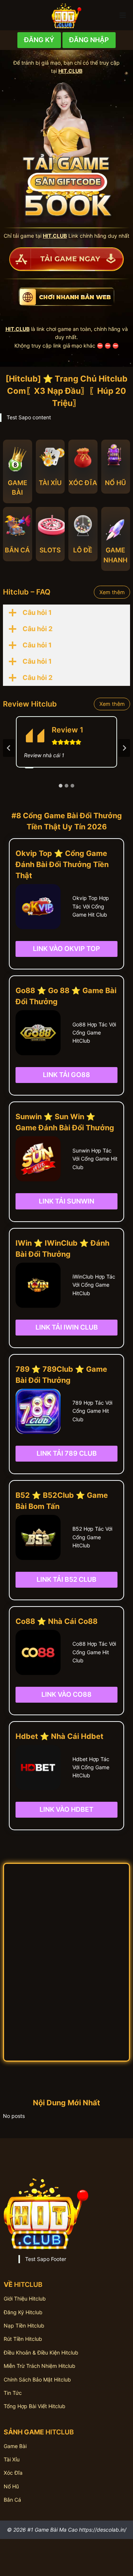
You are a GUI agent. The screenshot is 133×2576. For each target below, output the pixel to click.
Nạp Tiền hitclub (24, 2325)
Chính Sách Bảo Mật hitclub (37, 2379)
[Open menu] (122, 15)
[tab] (61, 786)
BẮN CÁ (17, 550)
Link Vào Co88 (66, 1694)
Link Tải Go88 (66, 1075)
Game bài (15, 2446)
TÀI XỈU (50, 483)
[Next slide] (124, 748)
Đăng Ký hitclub (23, 2312)
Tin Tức (13, 2393)
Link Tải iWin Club (67, 1327)
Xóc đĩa (13, 2473)
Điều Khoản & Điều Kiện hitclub (41, 2352)
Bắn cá (12, 2500)
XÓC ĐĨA (83, 483)
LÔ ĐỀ (83, 550)
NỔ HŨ (115, 483)
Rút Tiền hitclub (23, 2339)
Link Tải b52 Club (66, 1579)
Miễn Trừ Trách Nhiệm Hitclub (40, 2366)
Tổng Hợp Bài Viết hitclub (35, 2406)
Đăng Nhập (89, 40)
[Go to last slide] (9, 748)
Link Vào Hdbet (66, 1809)
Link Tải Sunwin (66, 1201)
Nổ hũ (11, 2486)
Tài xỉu (12, 2459)
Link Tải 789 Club (67, 1453)
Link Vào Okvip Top (66, 949)
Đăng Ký (39, 40)
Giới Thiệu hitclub (25, 2299)
